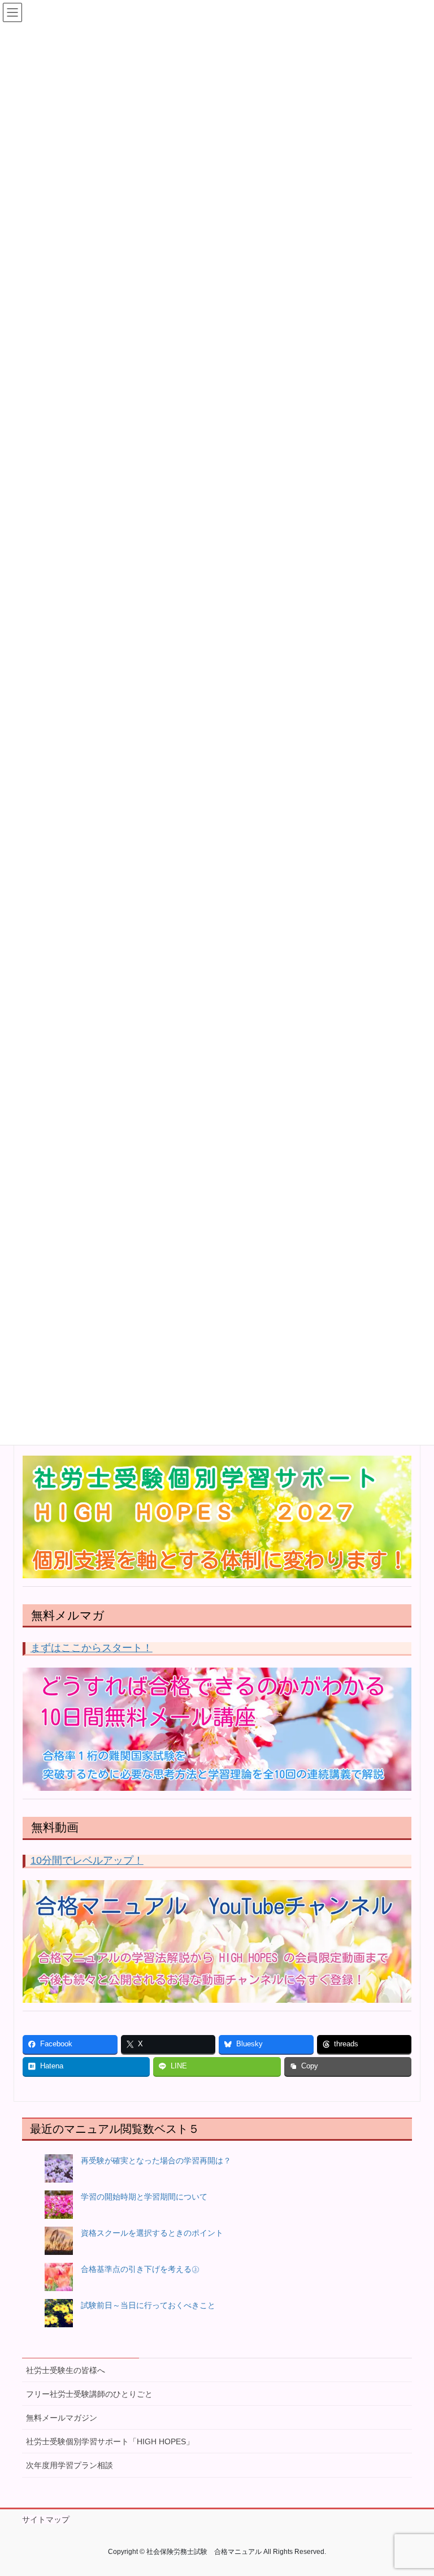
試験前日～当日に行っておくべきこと (148, 2305)
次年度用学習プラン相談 (70, 2465)
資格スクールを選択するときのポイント (152, 2233)
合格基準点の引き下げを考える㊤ (140, 2269)
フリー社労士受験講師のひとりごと (89, 2394)
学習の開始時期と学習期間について (144, 2197)
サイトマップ (46, 2519)
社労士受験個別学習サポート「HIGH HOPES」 (110, 2441)
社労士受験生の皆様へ (66, 2370)
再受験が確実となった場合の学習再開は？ (156, 2161)
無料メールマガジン (62, 2418)
